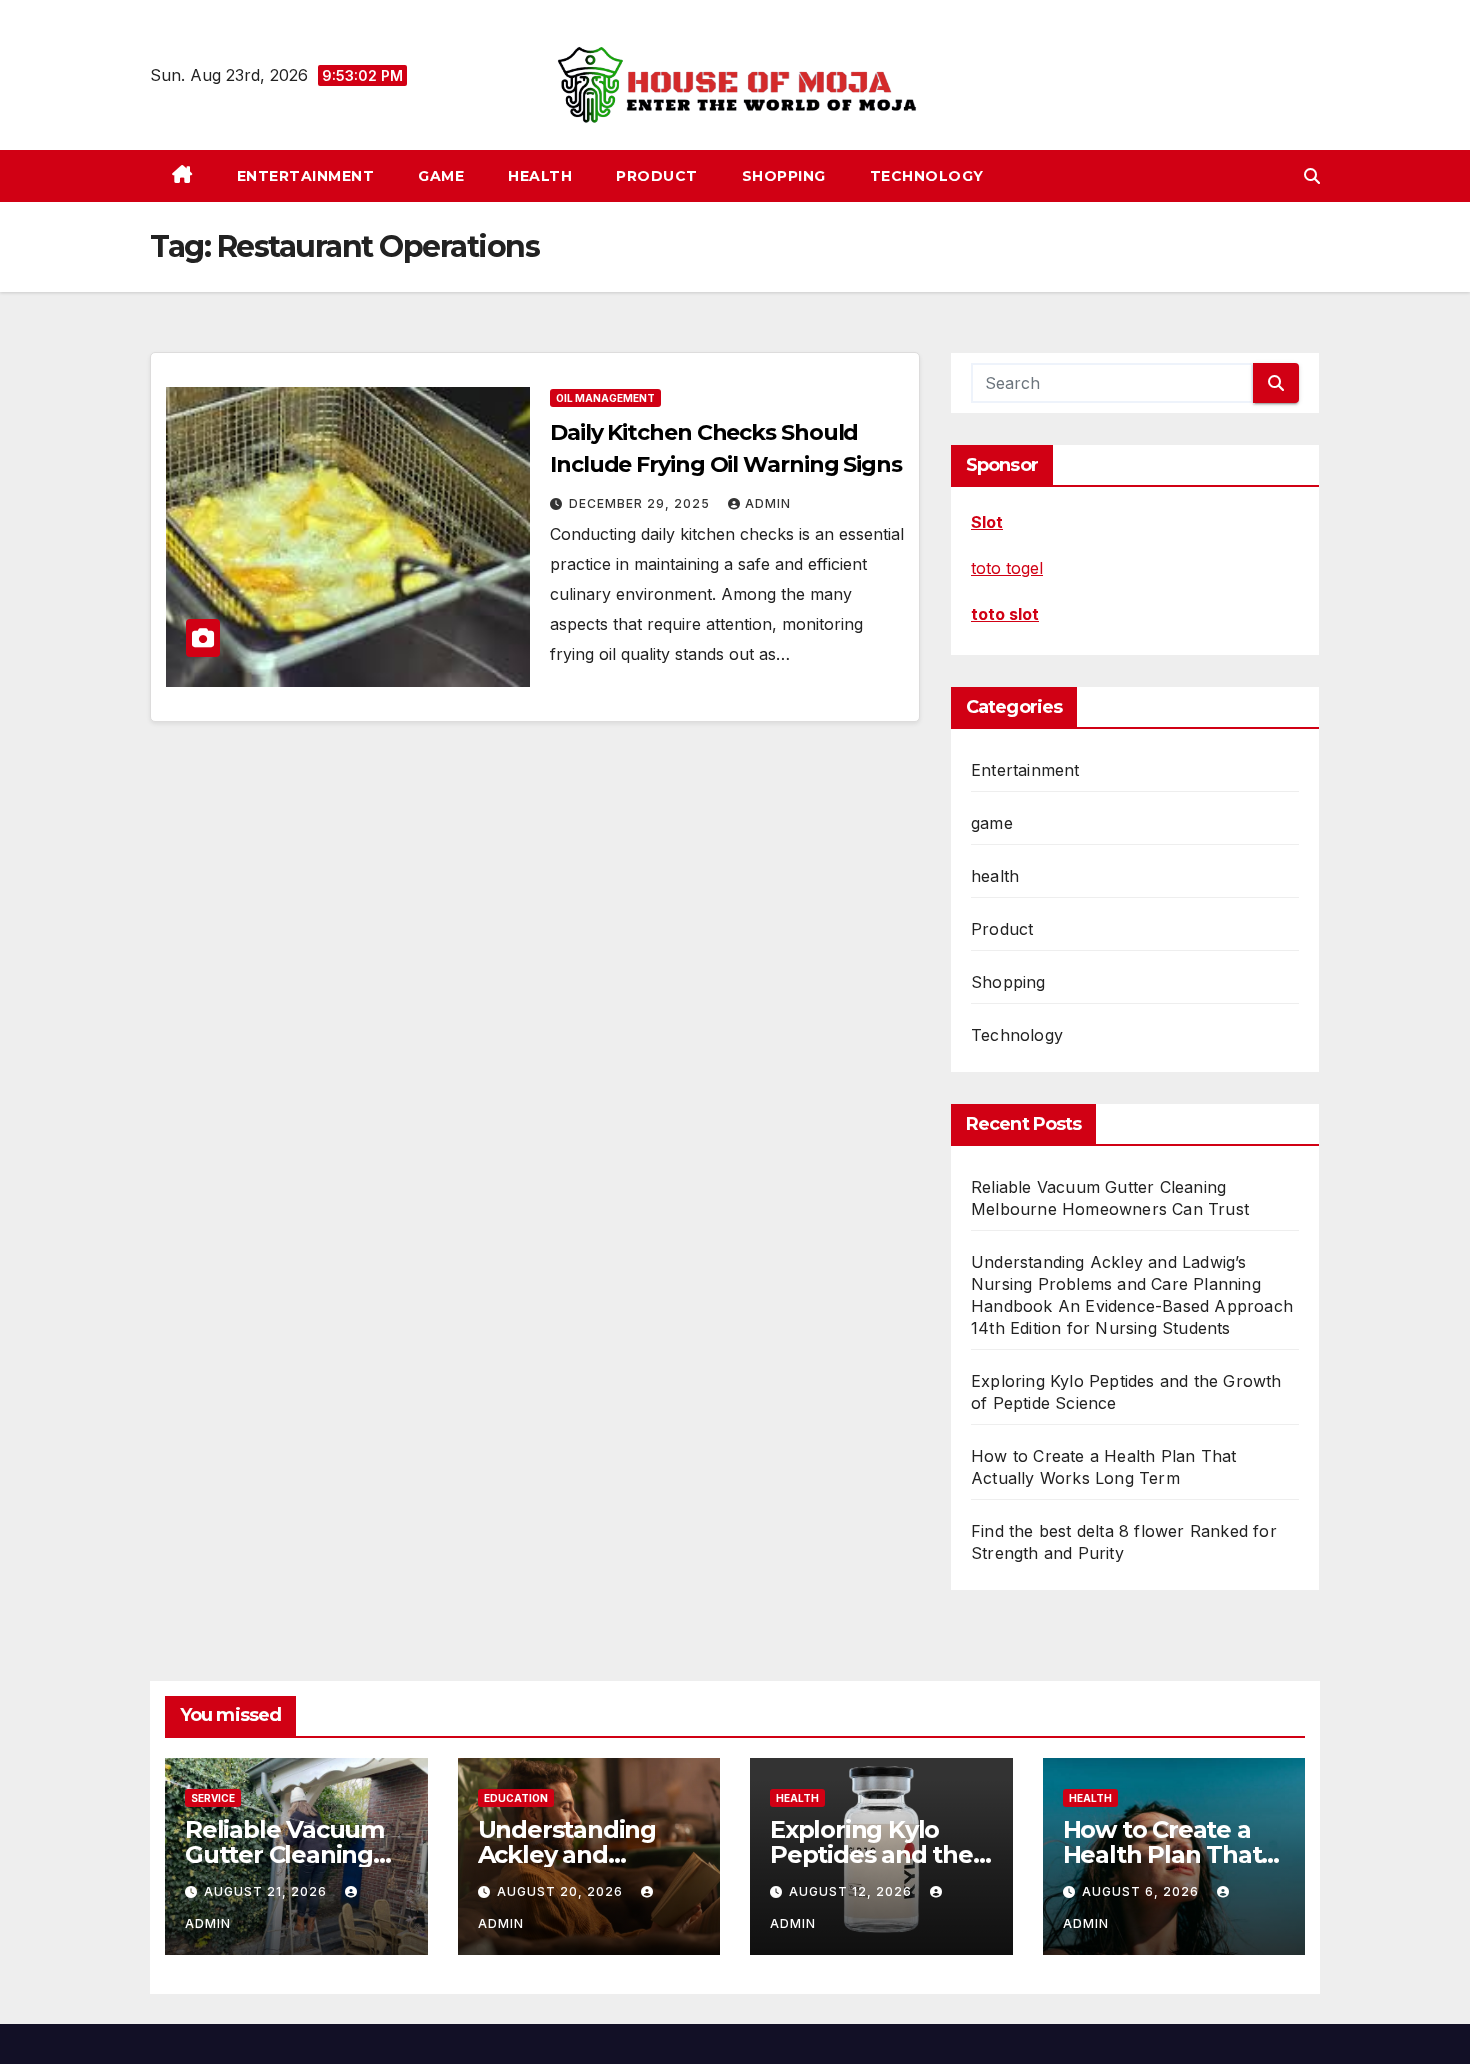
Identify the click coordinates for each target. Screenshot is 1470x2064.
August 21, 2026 (267, 1891)
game (441, 176)
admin (768, 503)
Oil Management (605, 398)
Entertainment (306, 176)
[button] (1312, 176)
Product (657, 176)
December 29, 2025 (641, 503)
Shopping (784, 176)
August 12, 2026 (852, 1891)
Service (213, 1798)
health (540, 176)
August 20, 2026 (562, 1891)
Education (516, 1798)
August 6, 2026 (1142, 1891)
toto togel (1007, 568)
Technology (927, 176)
